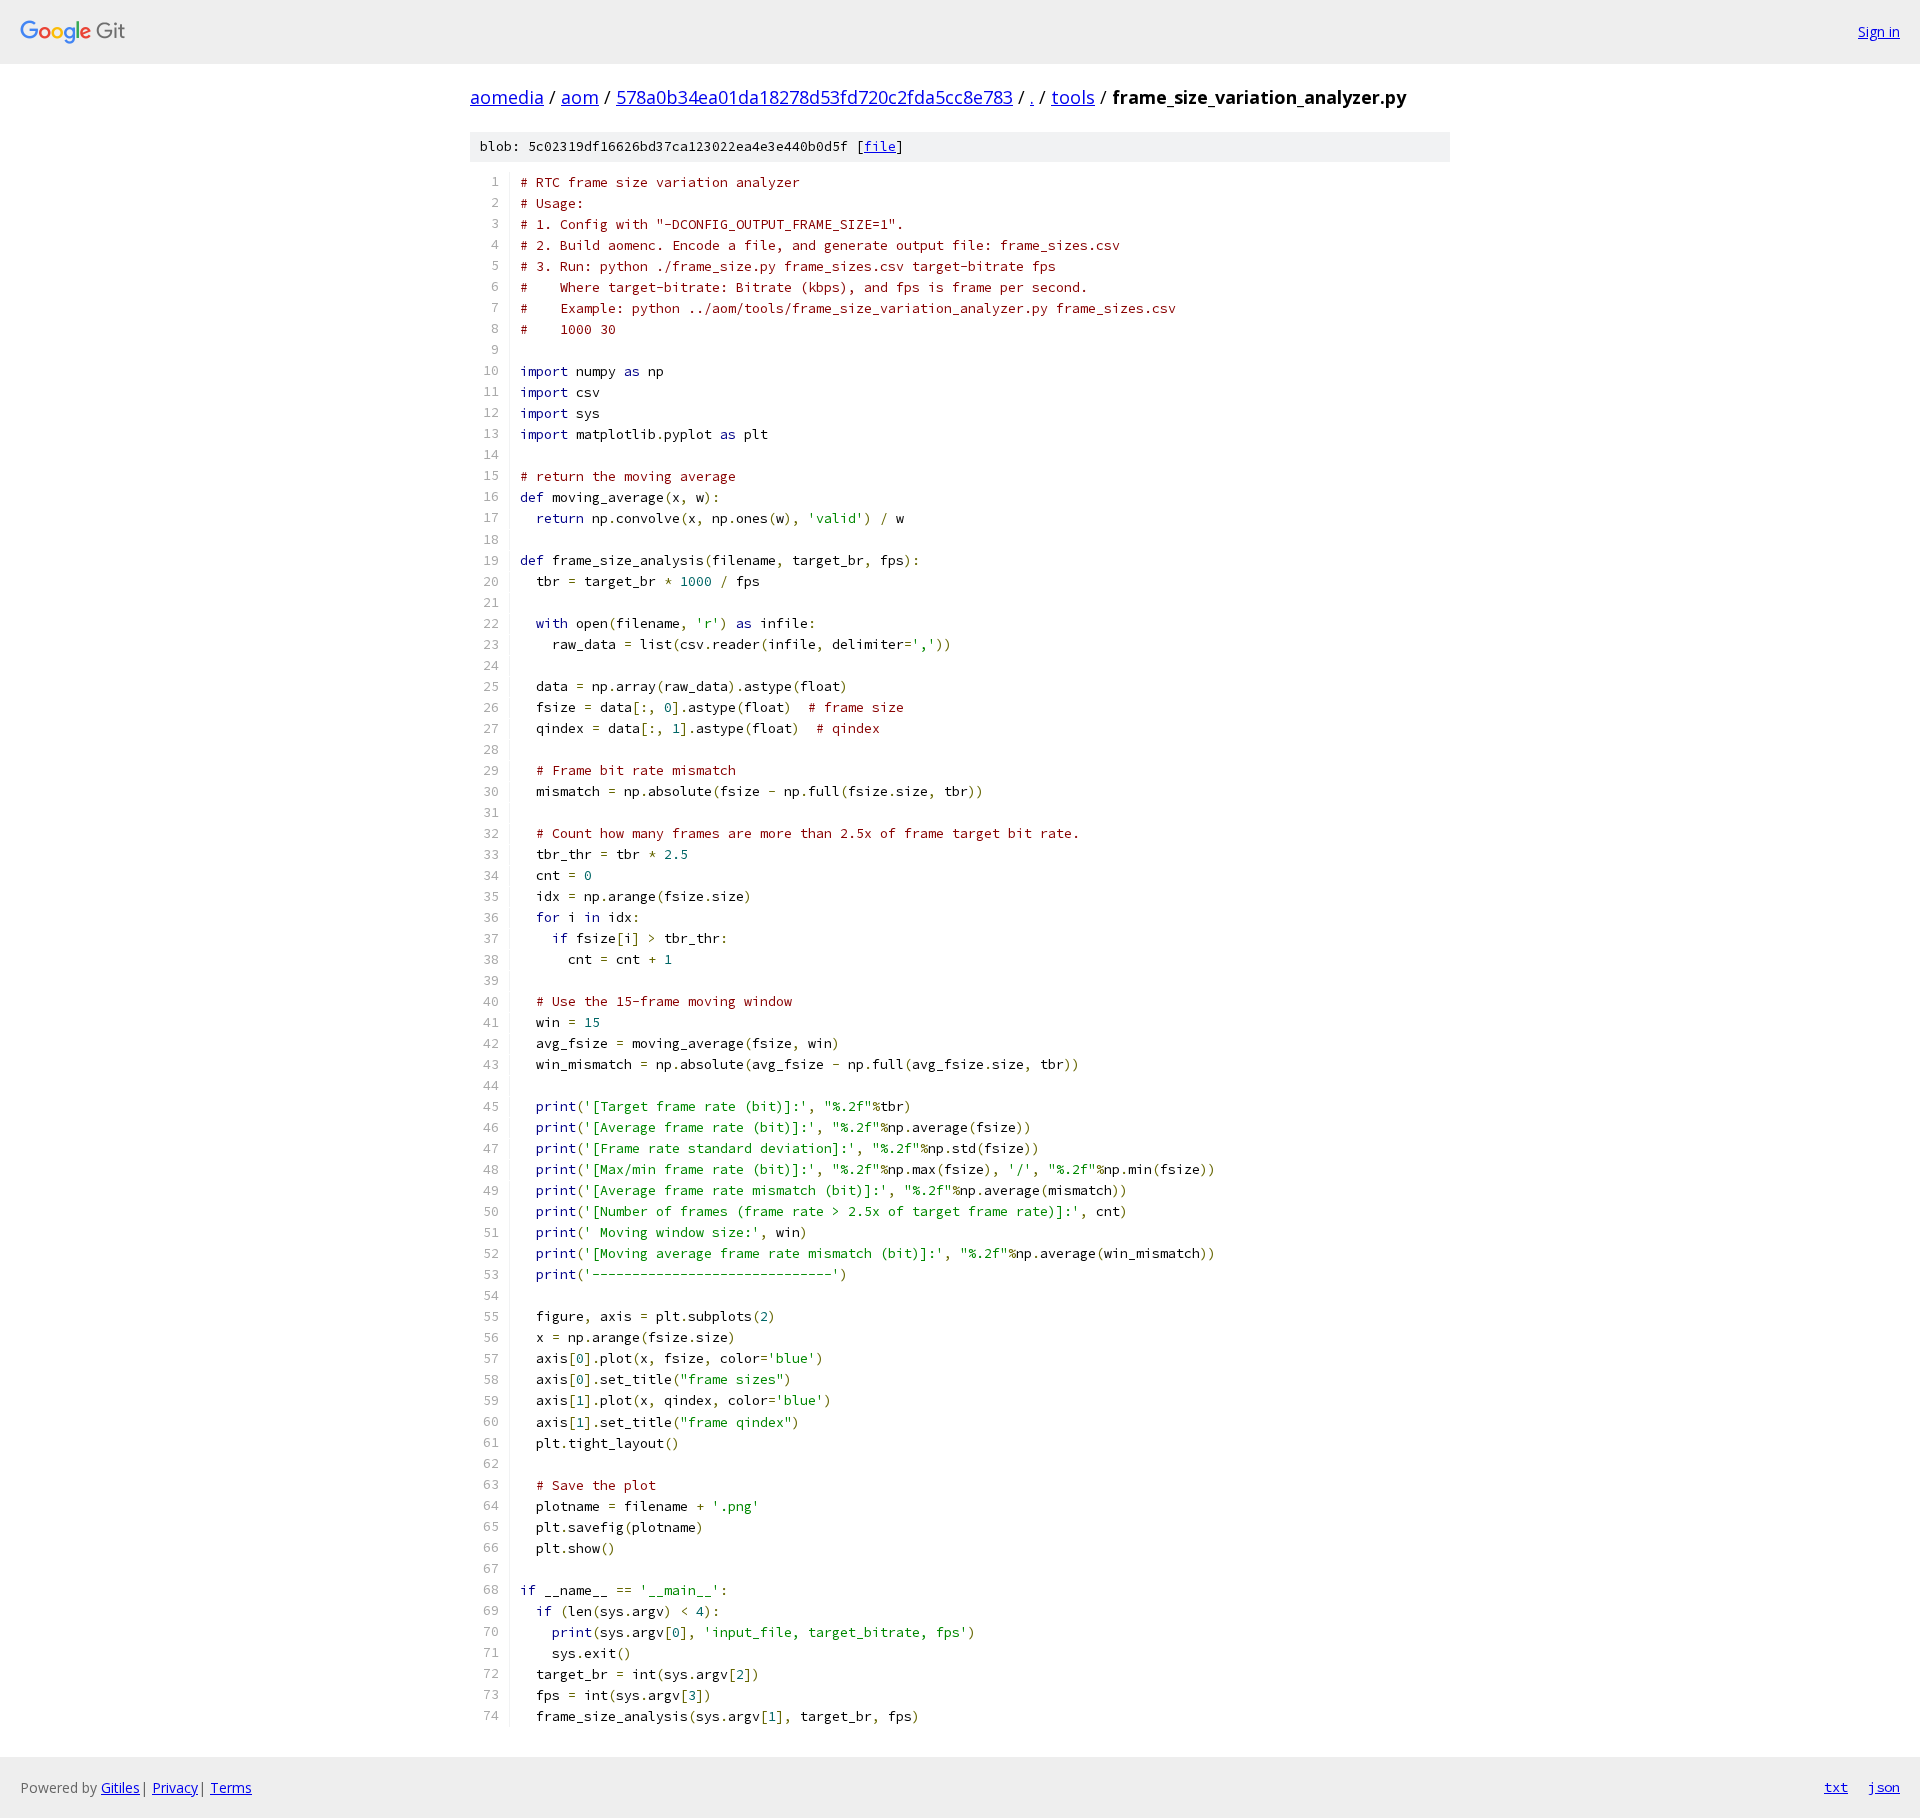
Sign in (1879, 31)
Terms (231, 1787)
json (1884, 1787)
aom (580, 97)
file (880, 146)
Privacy (175, 1787)
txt (1836, 1787)
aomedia (507, 97)
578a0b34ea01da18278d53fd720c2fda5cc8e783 (814, 97)
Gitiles (120, 1787)
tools (1073, 97)
